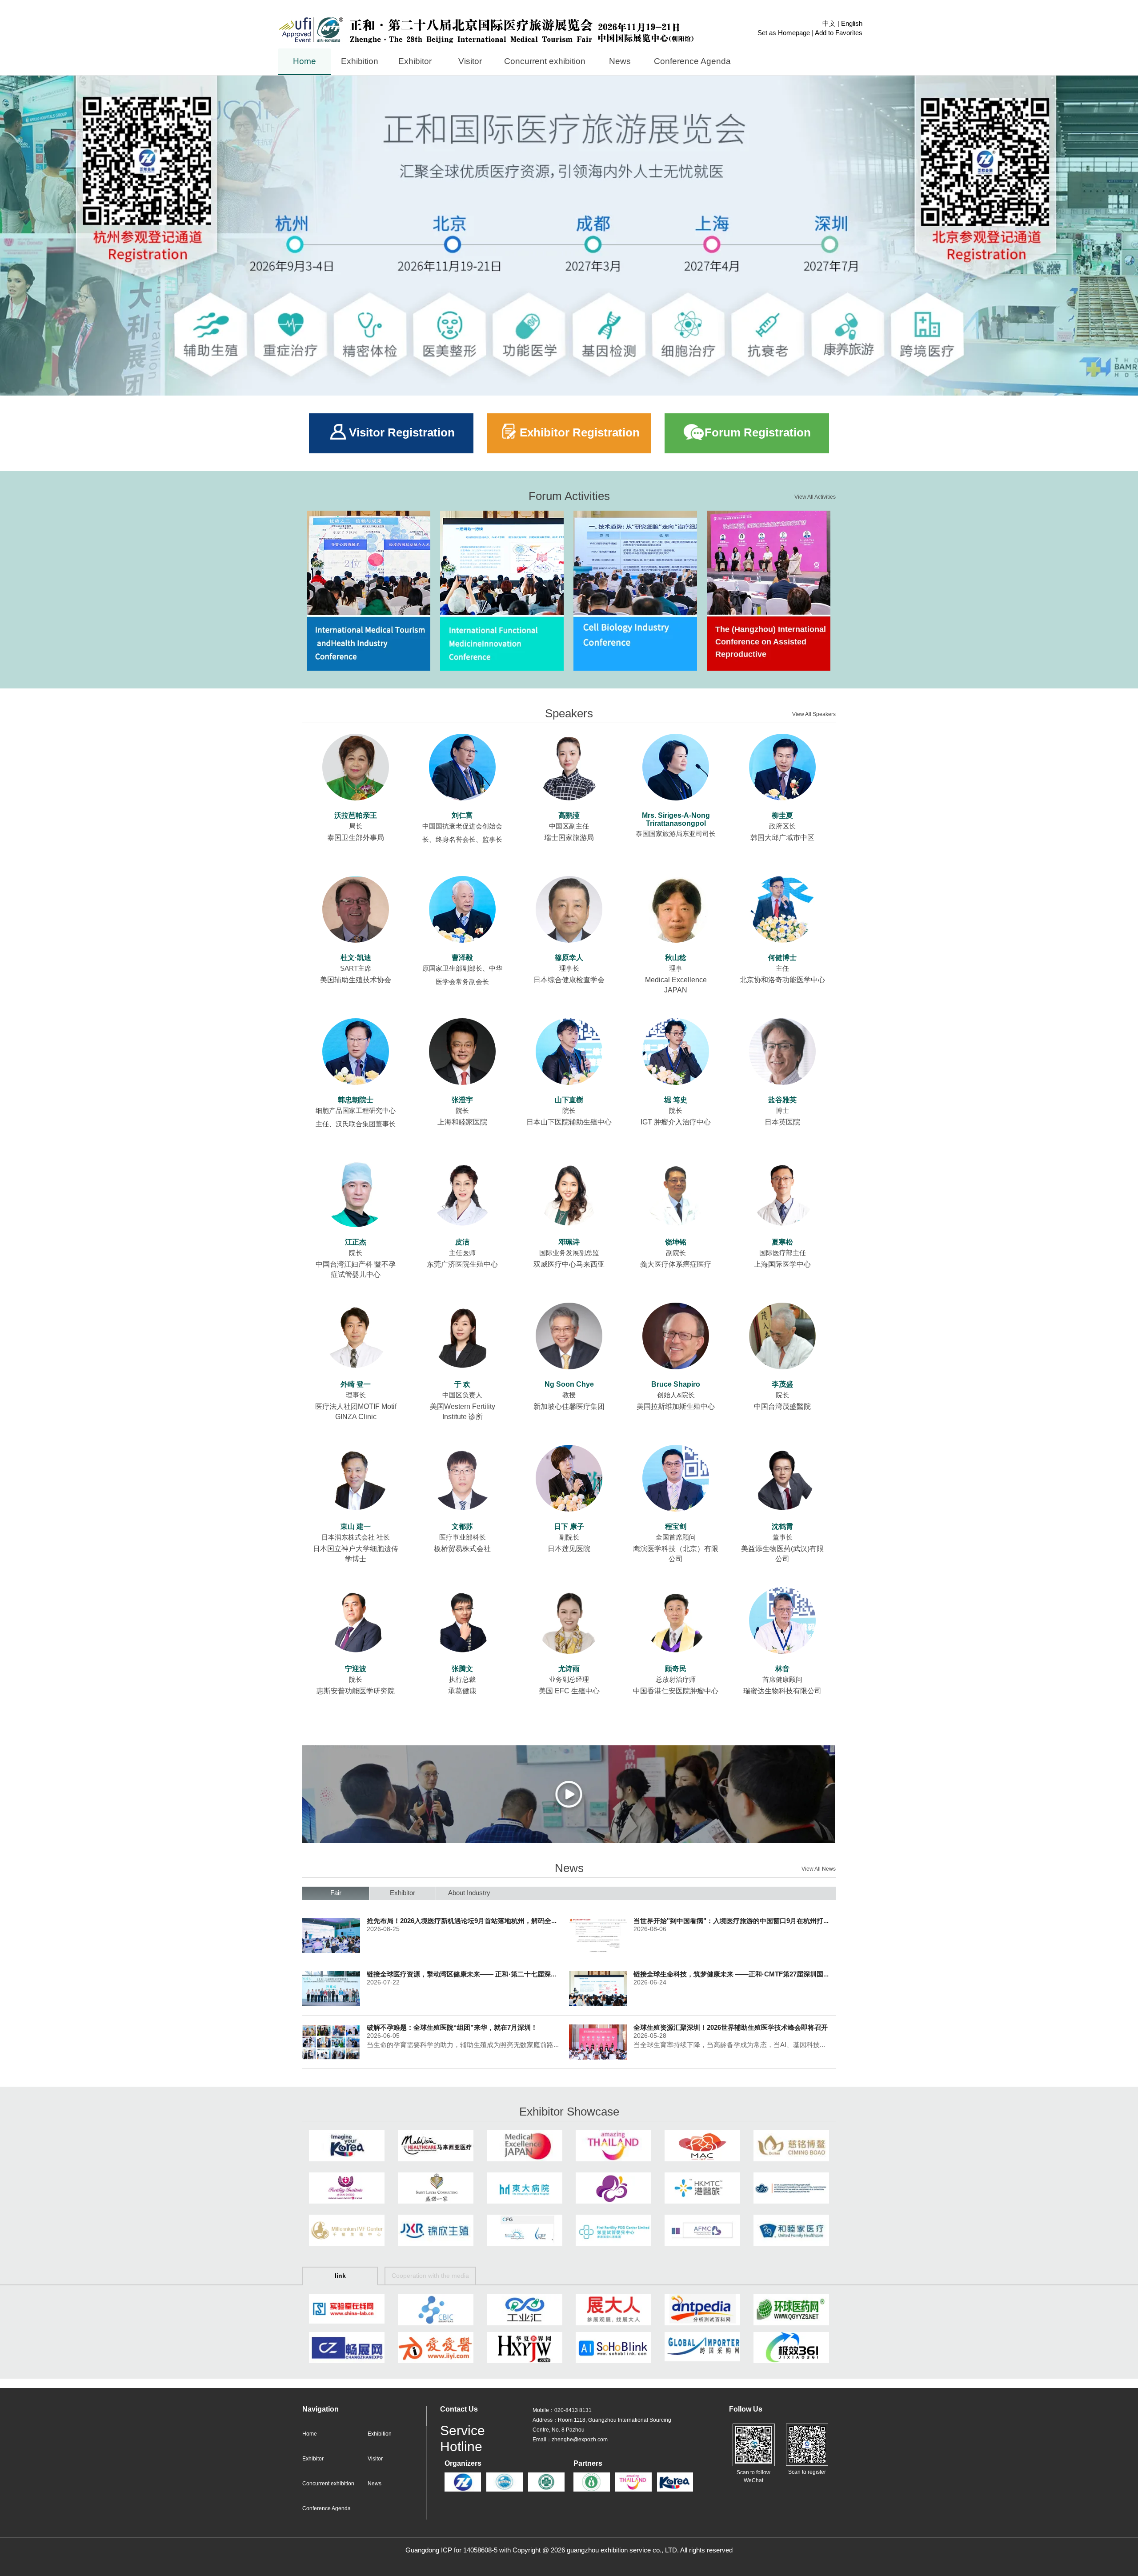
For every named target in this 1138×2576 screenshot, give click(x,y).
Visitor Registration (402, 433)
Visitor (375, 2459)
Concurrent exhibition (328, 2484)
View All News (819, 1869)
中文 (829, 24)
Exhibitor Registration (580, 433)
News (375, 2484)
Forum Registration (758, 433)
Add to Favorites (839, 33)
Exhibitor (313, 2459)
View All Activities (815, 497)
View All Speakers (814, 714)
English (852, 24)
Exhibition (380, 2434)
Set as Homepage (784, 33)
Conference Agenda (327, 2509)
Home (310, 2434)
